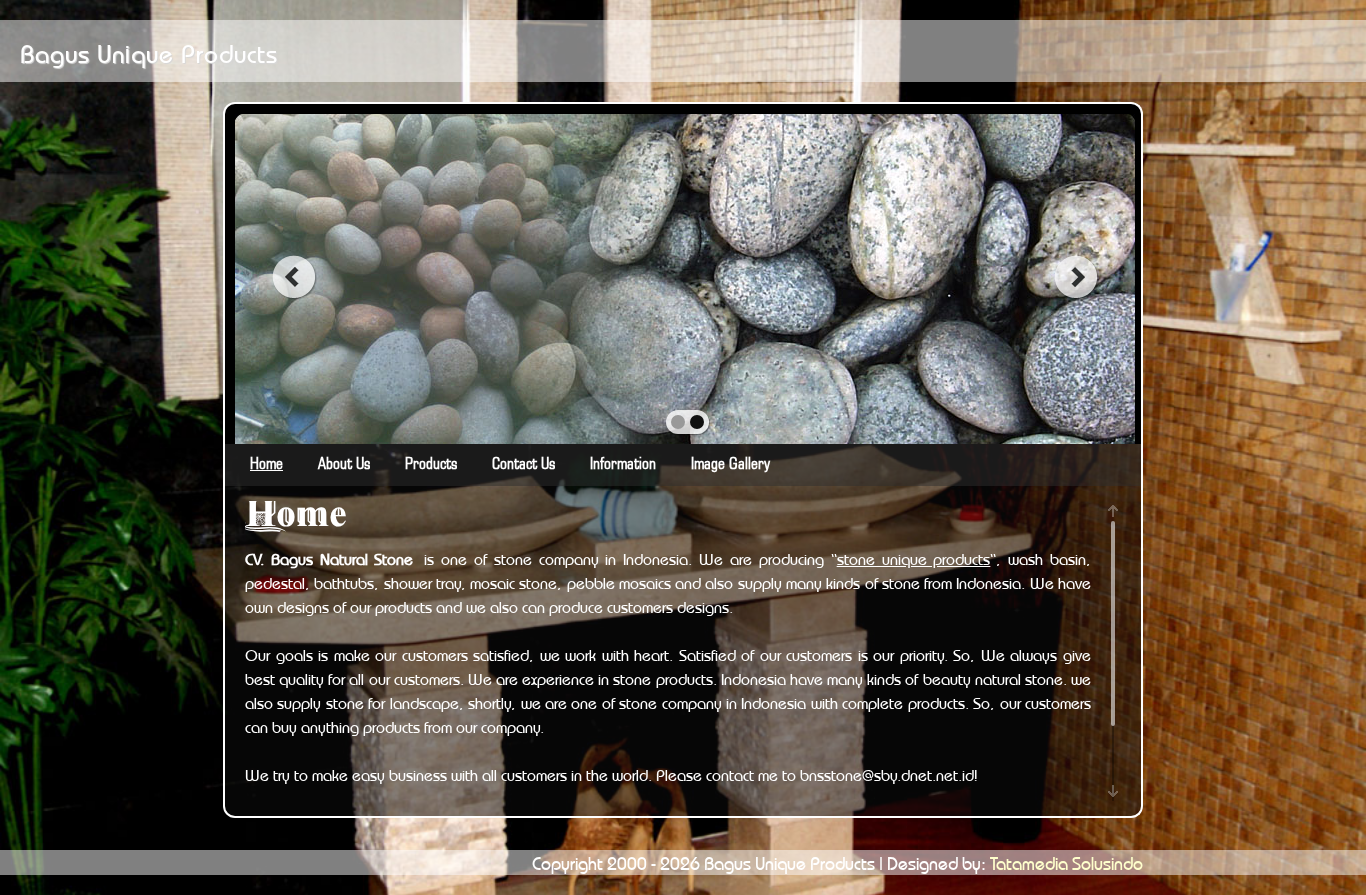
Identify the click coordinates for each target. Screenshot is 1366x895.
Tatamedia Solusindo (1066, 861)
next (1076, 277)
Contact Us (523, 465)
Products (431, 465)
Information (623, 465)
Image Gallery (730, 465)
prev (293, 277)
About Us (344, 465)
